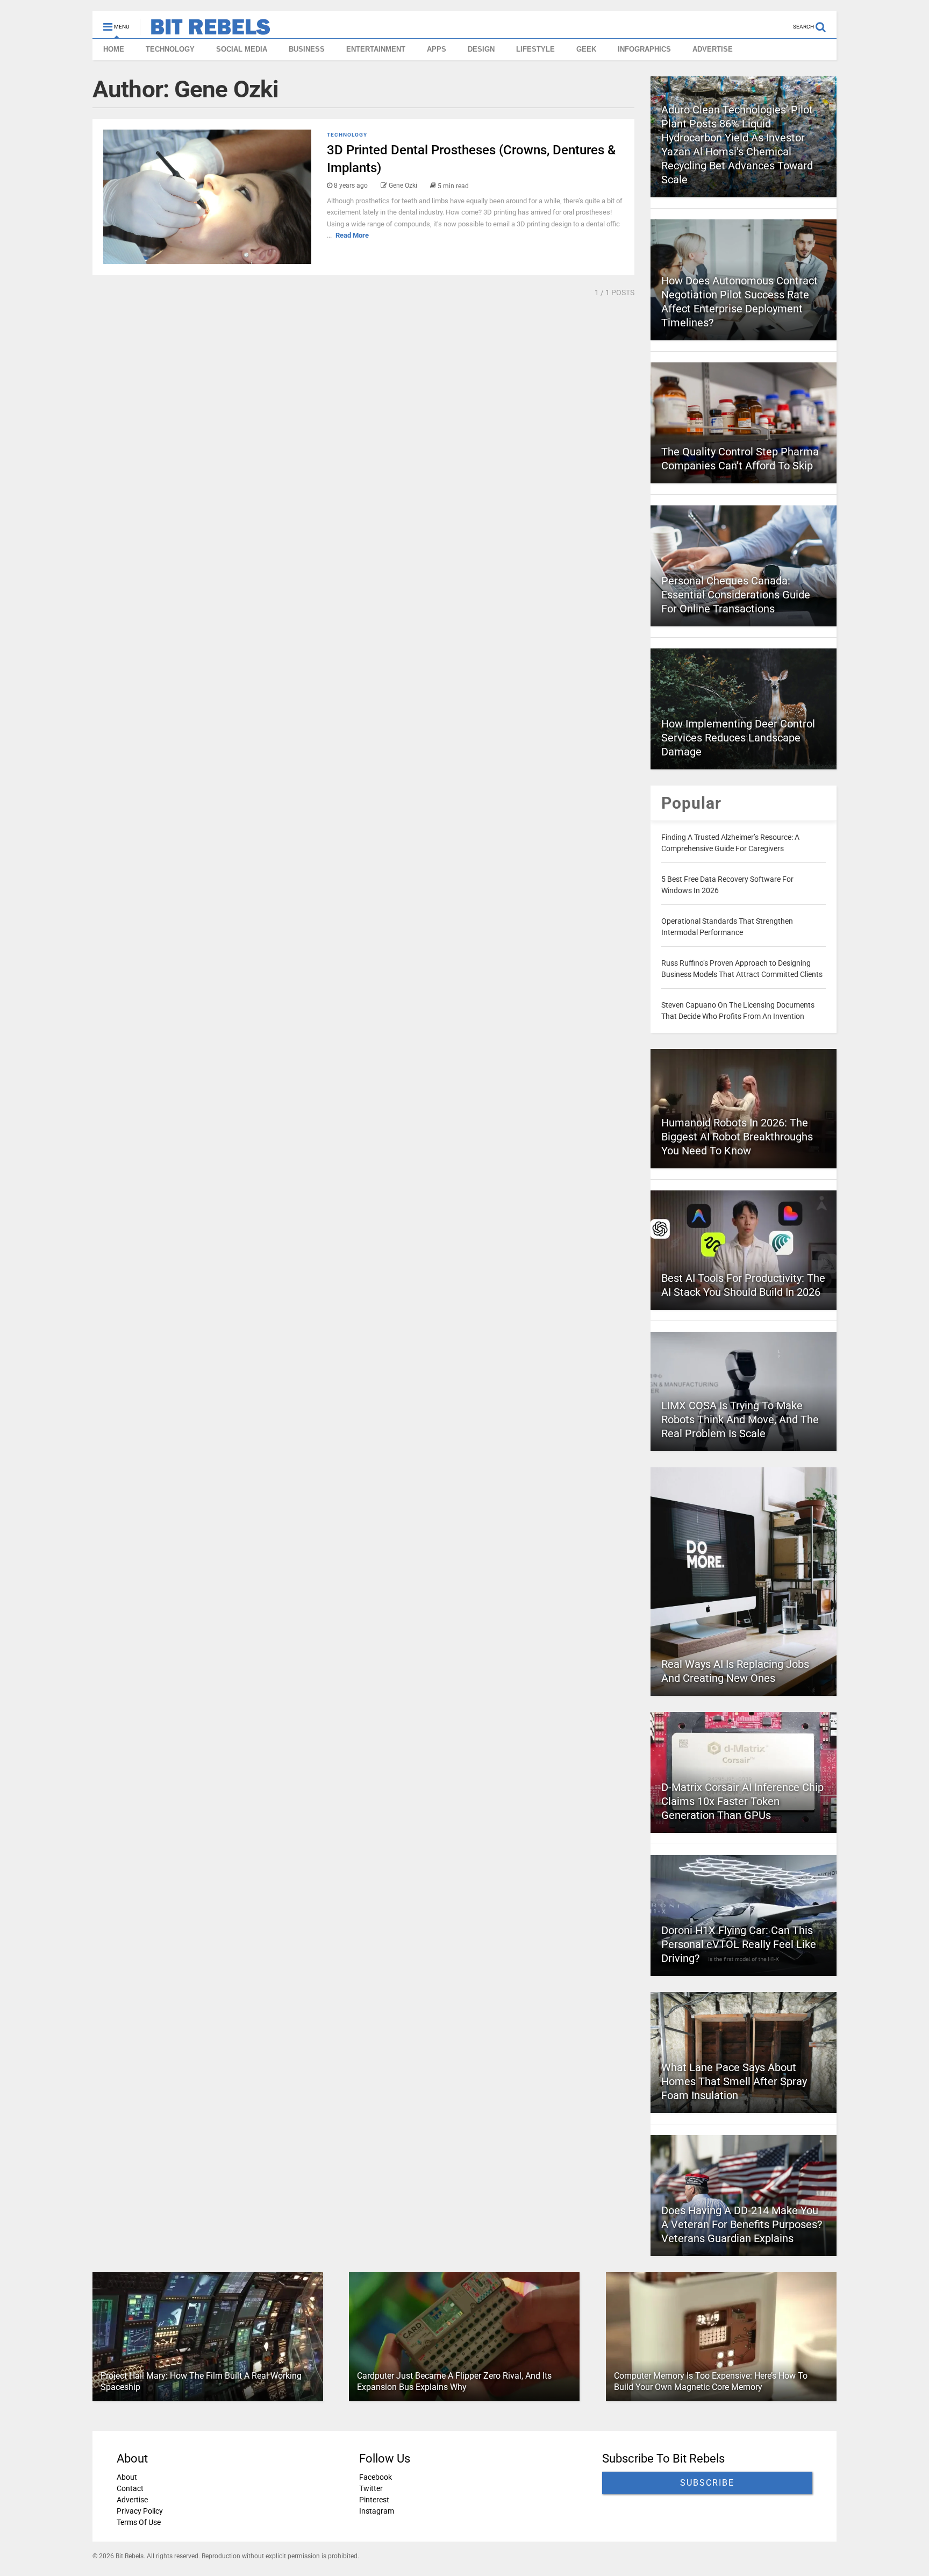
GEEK (586, 49)
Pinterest (374, 2500)
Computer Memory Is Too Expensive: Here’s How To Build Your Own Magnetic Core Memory (711, 2381)
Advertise (132, 2500)
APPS (437, 49)
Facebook (376, 2477)
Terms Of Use (139, 2522)
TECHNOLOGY (170, 49)
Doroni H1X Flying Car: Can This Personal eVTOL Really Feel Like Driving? (739, 1944)
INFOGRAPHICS (644, 49)
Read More (352, 235)
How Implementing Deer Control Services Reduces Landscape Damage (738, 738)
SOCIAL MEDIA (242, 49)
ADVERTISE (713, 49)
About (127, 2477)
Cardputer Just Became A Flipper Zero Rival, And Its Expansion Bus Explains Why (454, 2381)
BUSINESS (307, 49)
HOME (114, 49)
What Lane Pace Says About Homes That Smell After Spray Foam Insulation (734, 2081)
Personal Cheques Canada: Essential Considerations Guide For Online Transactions (736, 595)
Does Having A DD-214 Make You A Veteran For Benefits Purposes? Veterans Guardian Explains (742, 2224)
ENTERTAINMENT (376, 49)
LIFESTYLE (535, 49)
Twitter (371, 2488)
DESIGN (481, 49)
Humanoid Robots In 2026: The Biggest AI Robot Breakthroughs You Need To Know (737, 1137)
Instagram (377, 2511)
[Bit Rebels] (205, 30)
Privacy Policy (140, 2511)
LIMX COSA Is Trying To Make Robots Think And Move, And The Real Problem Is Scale (740, 1419)
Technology (347, 135)
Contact (130, 2488)
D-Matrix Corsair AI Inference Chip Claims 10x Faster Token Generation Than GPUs (742, 1801)
